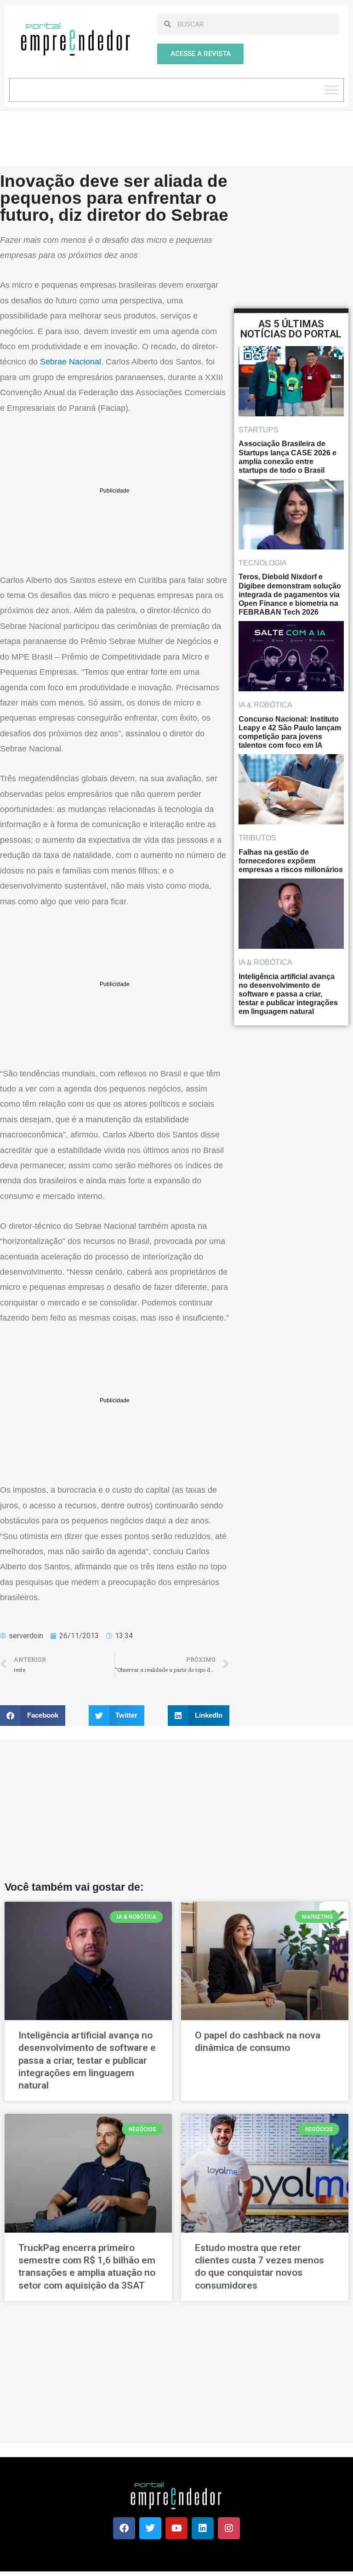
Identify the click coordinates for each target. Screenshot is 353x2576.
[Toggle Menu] (331, 90)
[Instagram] (229, 2528)
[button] (33, 1716)
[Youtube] (176, 2528)
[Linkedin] (203, 2528)
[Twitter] (150, 2528)
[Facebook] (124, 2528)
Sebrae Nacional (71, 362)
